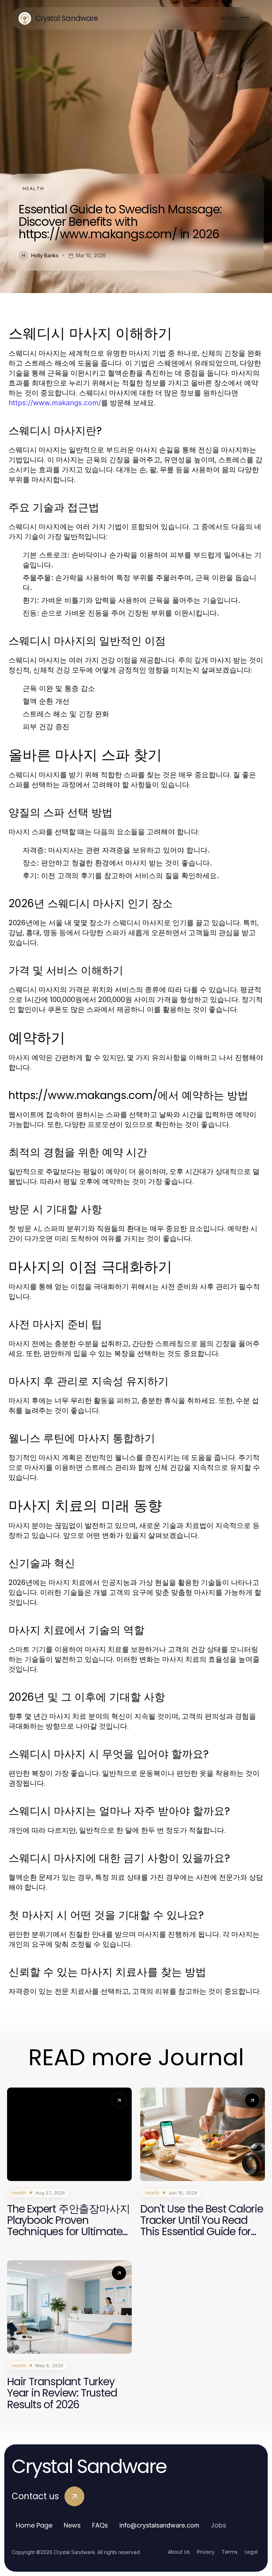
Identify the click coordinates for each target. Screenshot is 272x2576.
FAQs (100, 2525)
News (72, 2525)
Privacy (206, 2552)
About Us (179, 2552)
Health (33, 188)
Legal (251, 2552)
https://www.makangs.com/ (55, 403)
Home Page (34, 2525)
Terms (230, 2552)
